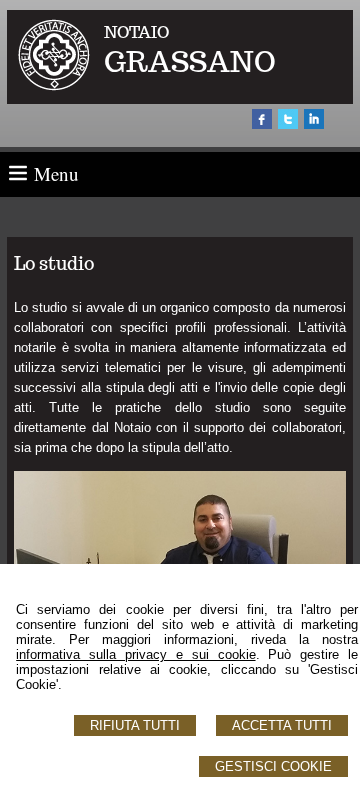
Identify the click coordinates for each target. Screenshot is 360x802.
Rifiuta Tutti (135, 725)
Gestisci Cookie (273, 766)
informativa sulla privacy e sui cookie (135, 654)
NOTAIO (136, 32)
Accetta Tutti (282, 725)
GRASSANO (190, 61)
